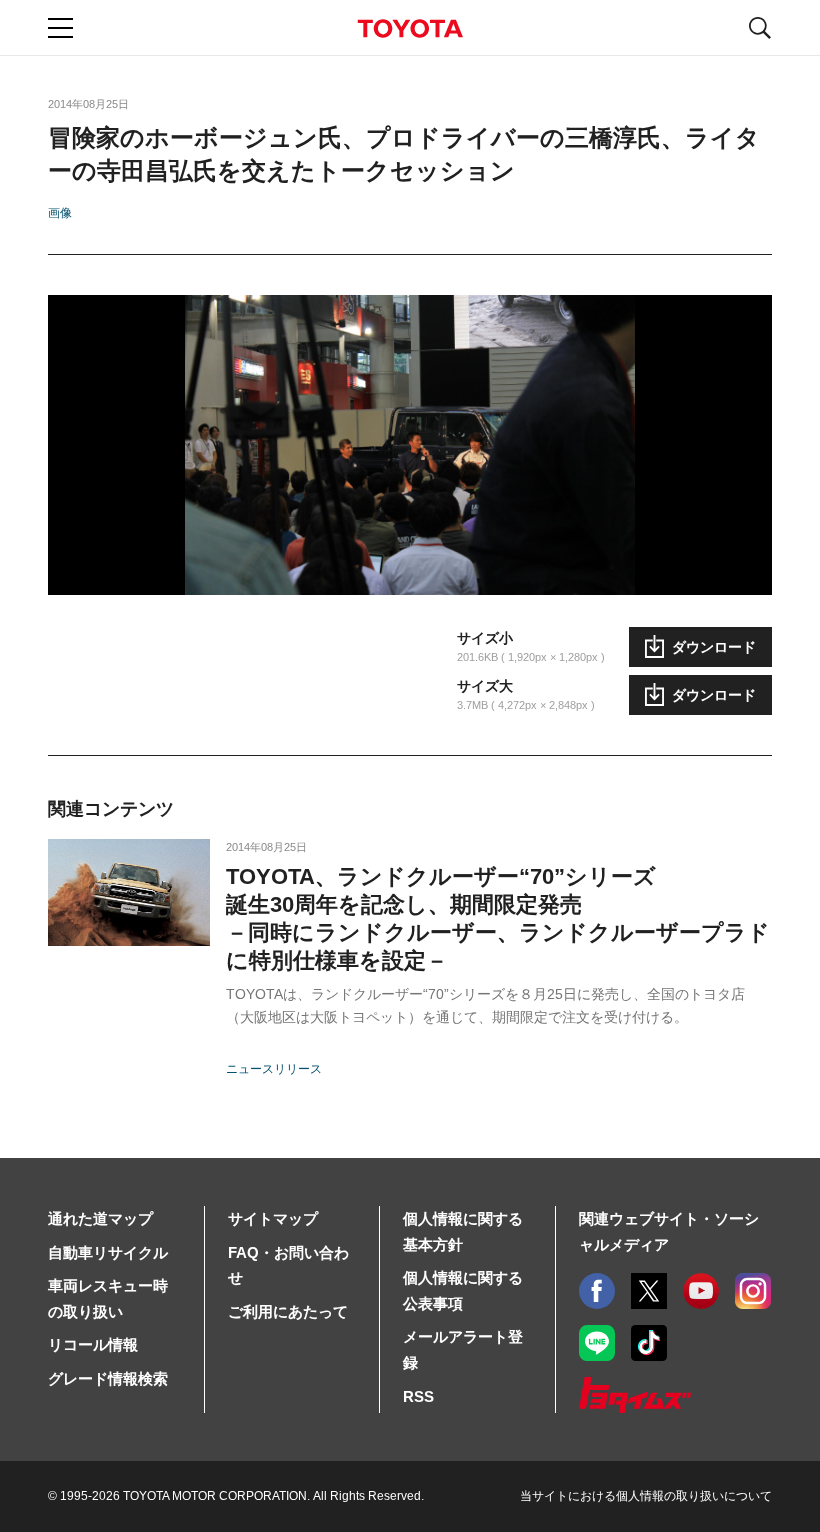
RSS (418, 1396)
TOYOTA (410, 28)
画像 (60, 213)
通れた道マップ (100, 1218)
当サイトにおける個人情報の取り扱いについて (646, 1496)
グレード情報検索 (108, 1378)
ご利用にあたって (288, 1311)
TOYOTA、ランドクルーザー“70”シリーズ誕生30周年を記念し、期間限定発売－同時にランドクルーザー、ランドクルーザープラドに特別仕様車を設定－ (498, 918)
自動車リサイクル (108, 1252)
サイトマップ (273, 1218)
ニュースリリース (274, 1069)
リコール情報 (93, 1344)
